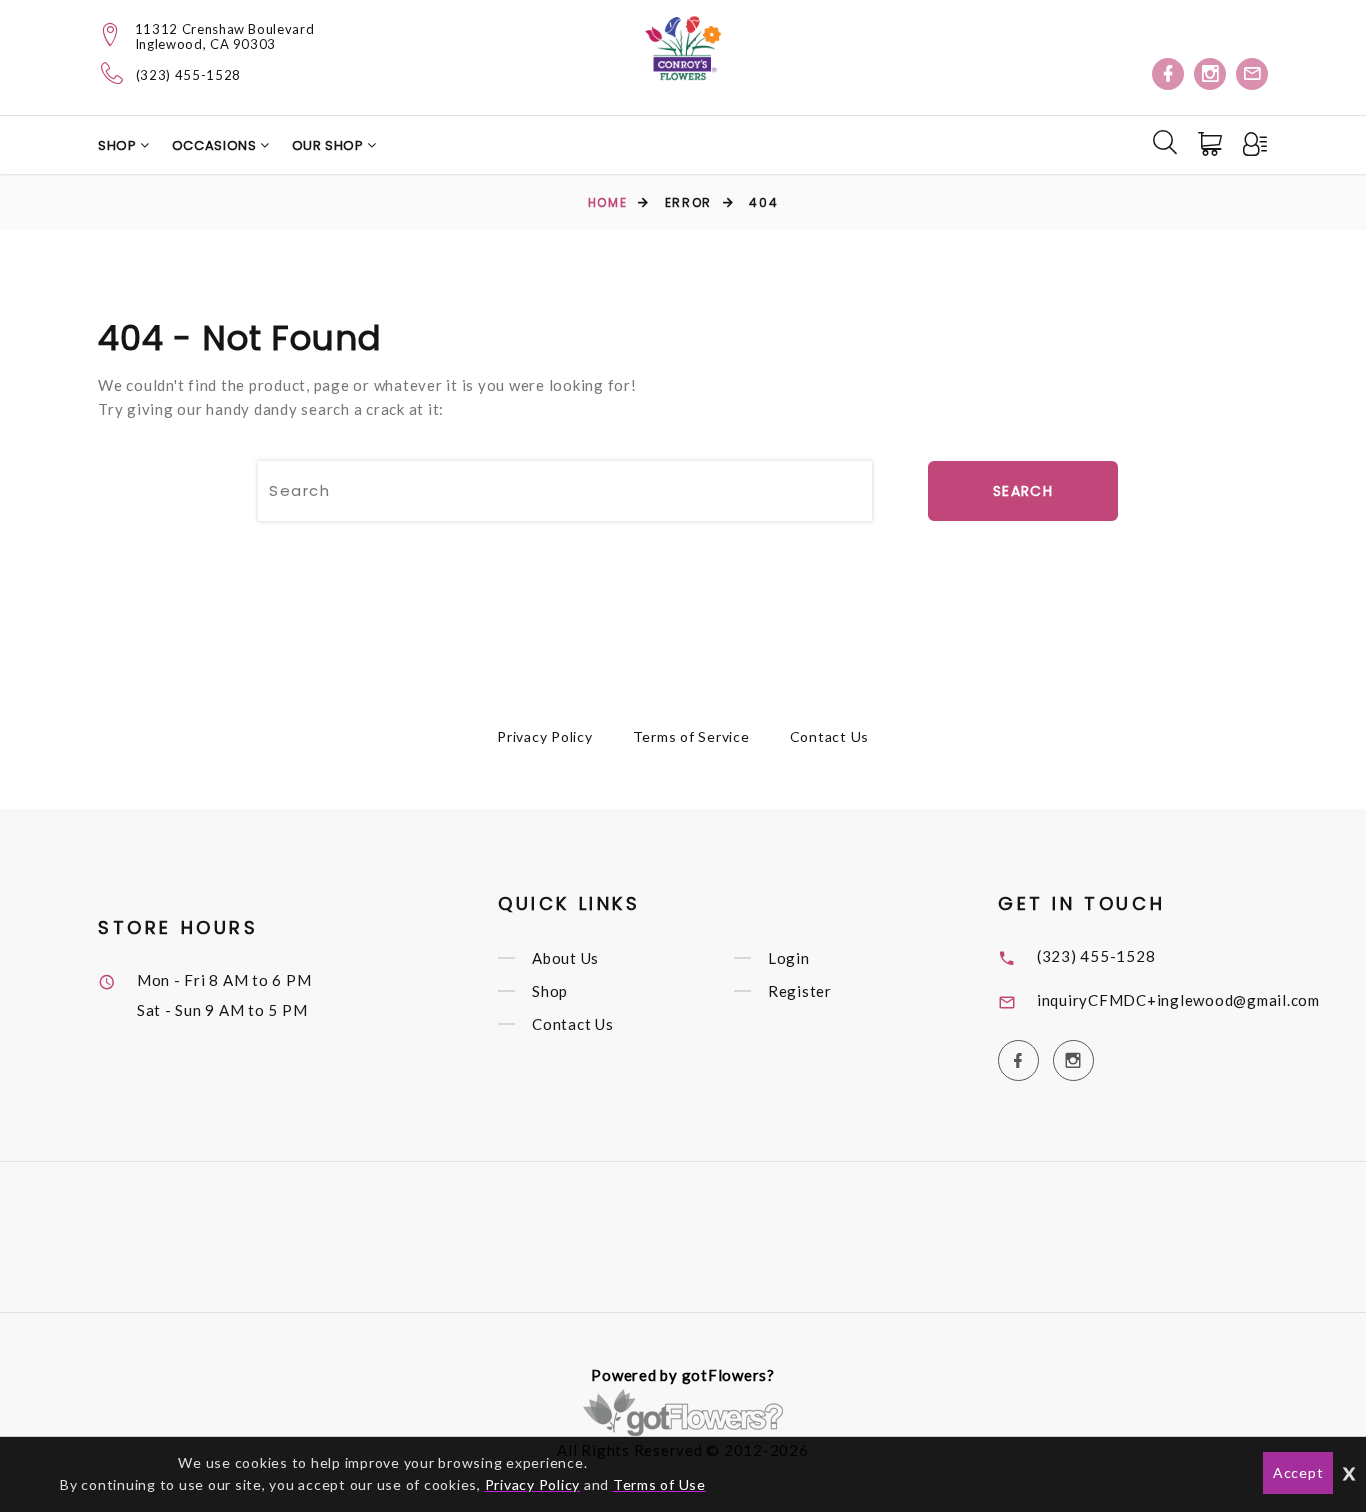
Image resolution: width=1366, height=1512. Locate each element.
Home (607, 202)
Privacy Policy (545, 736)
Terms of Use (659, 1484)
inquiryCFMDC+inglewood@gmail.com (1178, 1000)
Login (789, 958)
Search (1023, 491)
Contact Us (830, 736)
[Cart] (1212, 144)
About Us (565, 958)
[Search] (1165, 142)
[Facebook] (1168, 74)
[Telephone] (112, 73)
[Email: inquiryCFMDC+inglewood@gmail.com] (1252, 74)
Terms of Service (691, 736)
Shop (119, 145)
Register (800, 991)
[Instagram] (1210, 74)
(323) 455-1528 (188, 75)
